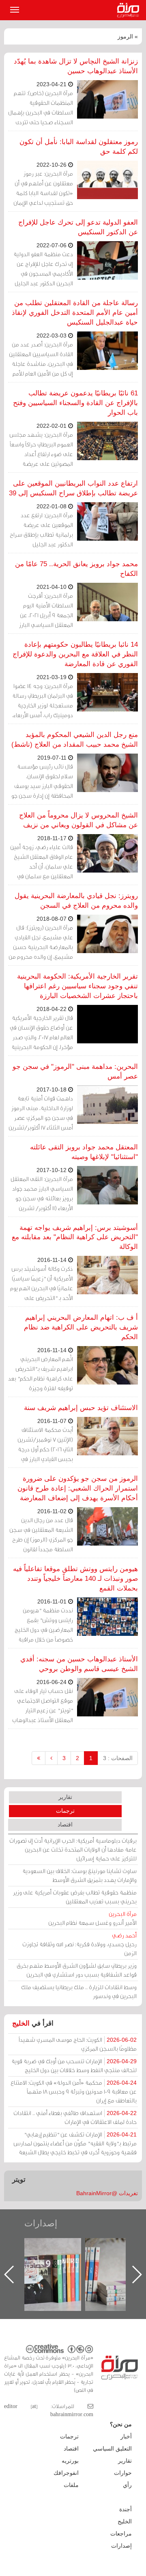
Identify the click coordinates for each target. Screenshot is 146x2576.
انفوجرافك (66, 2473)
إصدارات (41, 2223)
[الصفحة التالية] (51, 1758)
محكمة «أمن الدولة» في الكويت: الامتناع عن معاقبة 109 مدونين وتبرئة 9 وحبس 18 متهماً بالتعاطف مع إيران (74, 2091)
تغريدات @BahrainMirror (107, 2193)
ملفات (71, 2485)
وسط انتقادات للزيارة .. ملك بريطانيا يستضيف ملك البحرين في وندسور (79, 1991)
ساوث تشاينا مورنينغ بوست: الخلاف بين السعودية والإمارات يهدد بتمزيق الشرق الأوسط (79, 1875)
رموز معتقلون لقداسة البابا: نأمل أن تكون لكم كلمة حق (79, 147)
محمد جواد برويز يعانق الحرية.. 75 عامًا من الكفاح (76, 569)
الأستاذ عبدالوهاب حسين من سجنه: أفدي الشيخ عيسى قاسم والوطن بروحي (79, 1664)
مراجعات (121, 2534)
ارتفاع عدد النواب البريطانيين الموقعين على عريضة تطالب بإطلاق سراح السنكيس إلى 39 (73, 488)
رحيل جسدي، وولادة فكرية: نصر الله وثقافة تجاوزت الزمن (79, 1944)
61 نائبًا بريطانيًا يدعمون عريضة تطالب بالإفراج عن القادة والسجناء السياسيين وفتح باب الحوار (75, 403)
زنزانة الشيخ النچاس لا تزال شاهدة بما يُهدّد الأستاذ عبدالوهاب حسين (76, 66)
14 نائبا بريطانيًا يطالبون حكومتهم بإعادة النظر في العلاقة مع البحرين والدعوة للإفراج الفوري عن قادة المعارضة (75, 654)
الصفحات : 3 (118, 1758)
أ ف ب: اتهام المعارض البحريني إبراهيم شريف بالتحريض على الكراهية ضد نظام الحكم (81, 1327)
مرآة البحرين (130, 10)
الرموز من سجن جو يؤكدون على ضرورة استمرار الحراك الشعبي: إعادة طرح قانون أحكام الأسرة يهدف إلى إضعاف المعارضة (78, 1488)
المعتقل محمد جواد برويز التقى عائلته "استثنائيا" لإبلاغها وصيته (84, 1152)
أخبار (126, 2436)
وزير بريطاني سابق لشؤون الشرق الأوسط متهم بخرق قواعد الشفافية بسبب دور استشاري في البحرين (77, 1970)
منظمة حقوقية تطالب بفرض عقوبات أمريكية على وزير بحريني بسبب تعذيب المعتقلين (75, 1897)
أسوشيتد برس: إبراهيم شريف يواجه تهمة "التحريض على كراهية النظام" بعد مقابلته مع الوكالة (75, 1237)
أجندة (126, 2509)
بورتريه (70, 2461)
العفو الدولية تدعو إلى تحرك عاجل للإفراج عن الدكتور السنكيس (78, 227)
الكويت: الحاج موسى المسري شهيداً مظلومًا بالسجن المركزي (78, 2044)
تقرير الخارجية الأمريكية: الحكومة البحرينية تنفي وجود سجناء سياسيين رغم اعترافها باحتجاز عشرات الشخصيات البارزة (77, 986)
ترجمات (65, 1811)
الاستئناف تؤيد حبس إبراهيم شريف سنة (81, 1408)
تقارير (65, 1797)
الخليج (21, 2023)
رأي (127, 2485)
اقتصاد (65, 1824)
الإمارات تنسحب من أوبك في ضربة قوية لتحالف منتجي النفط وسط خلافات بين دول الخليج (74, 2065)
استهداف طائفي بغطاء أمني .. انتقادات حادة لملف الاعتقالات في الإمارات (75, 2117)
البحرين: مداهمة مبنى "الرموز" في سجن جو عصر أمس (75, 1071)
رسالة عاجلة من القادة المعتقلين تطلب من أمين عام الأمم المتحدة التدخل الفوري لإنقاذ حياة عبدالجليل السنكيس (75, 313)
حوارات (123, 2473)
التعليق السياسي (112, 2449)
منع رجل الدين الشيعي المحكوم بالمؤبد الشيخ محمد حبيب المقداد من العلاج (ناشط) (75, 740)
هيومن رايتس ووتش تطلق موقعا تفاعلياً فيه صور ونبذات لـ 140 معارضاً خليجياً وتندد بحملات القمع (75, 1579)
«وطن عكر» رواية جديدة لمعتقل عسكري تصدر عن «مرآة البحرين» (61, 2261)
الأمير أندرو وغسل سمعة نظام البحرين (92, 1918)
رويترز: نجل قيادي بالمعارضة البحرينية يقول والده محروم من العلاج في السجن (76, 901)
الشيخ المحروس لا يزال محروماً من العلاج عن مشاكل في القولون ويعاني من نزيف (78, 820)
